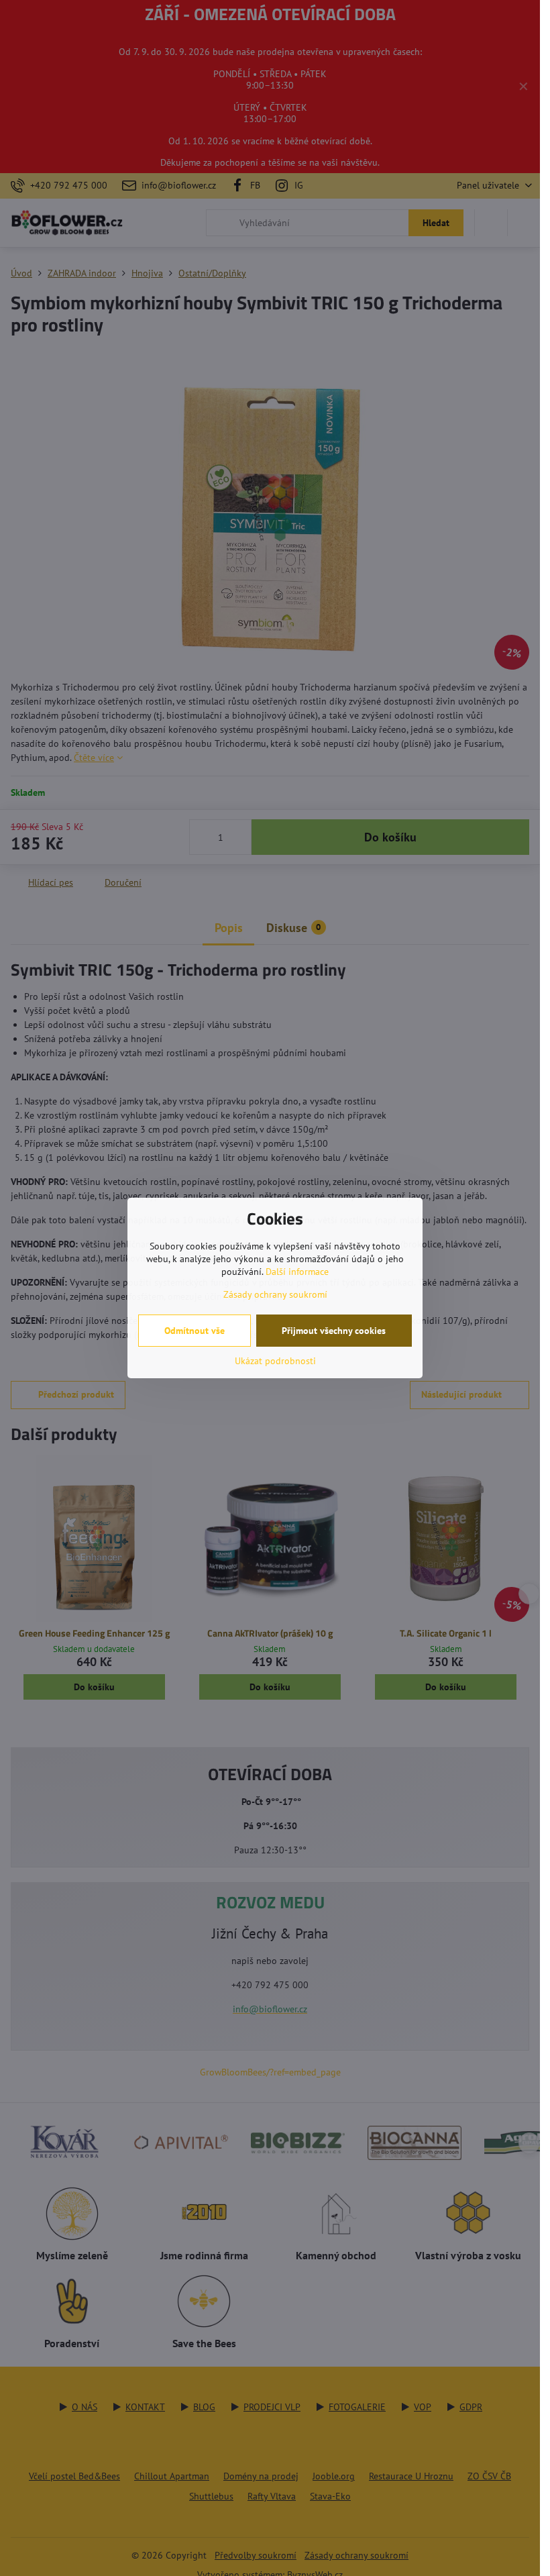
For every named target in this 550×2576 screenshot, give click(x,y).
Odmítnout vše (195, 1331)
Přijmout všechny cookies (334, 1331)
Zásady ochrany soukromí (275, 1294)
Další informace (297, 1272)
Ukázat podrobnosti (275, 1361)
